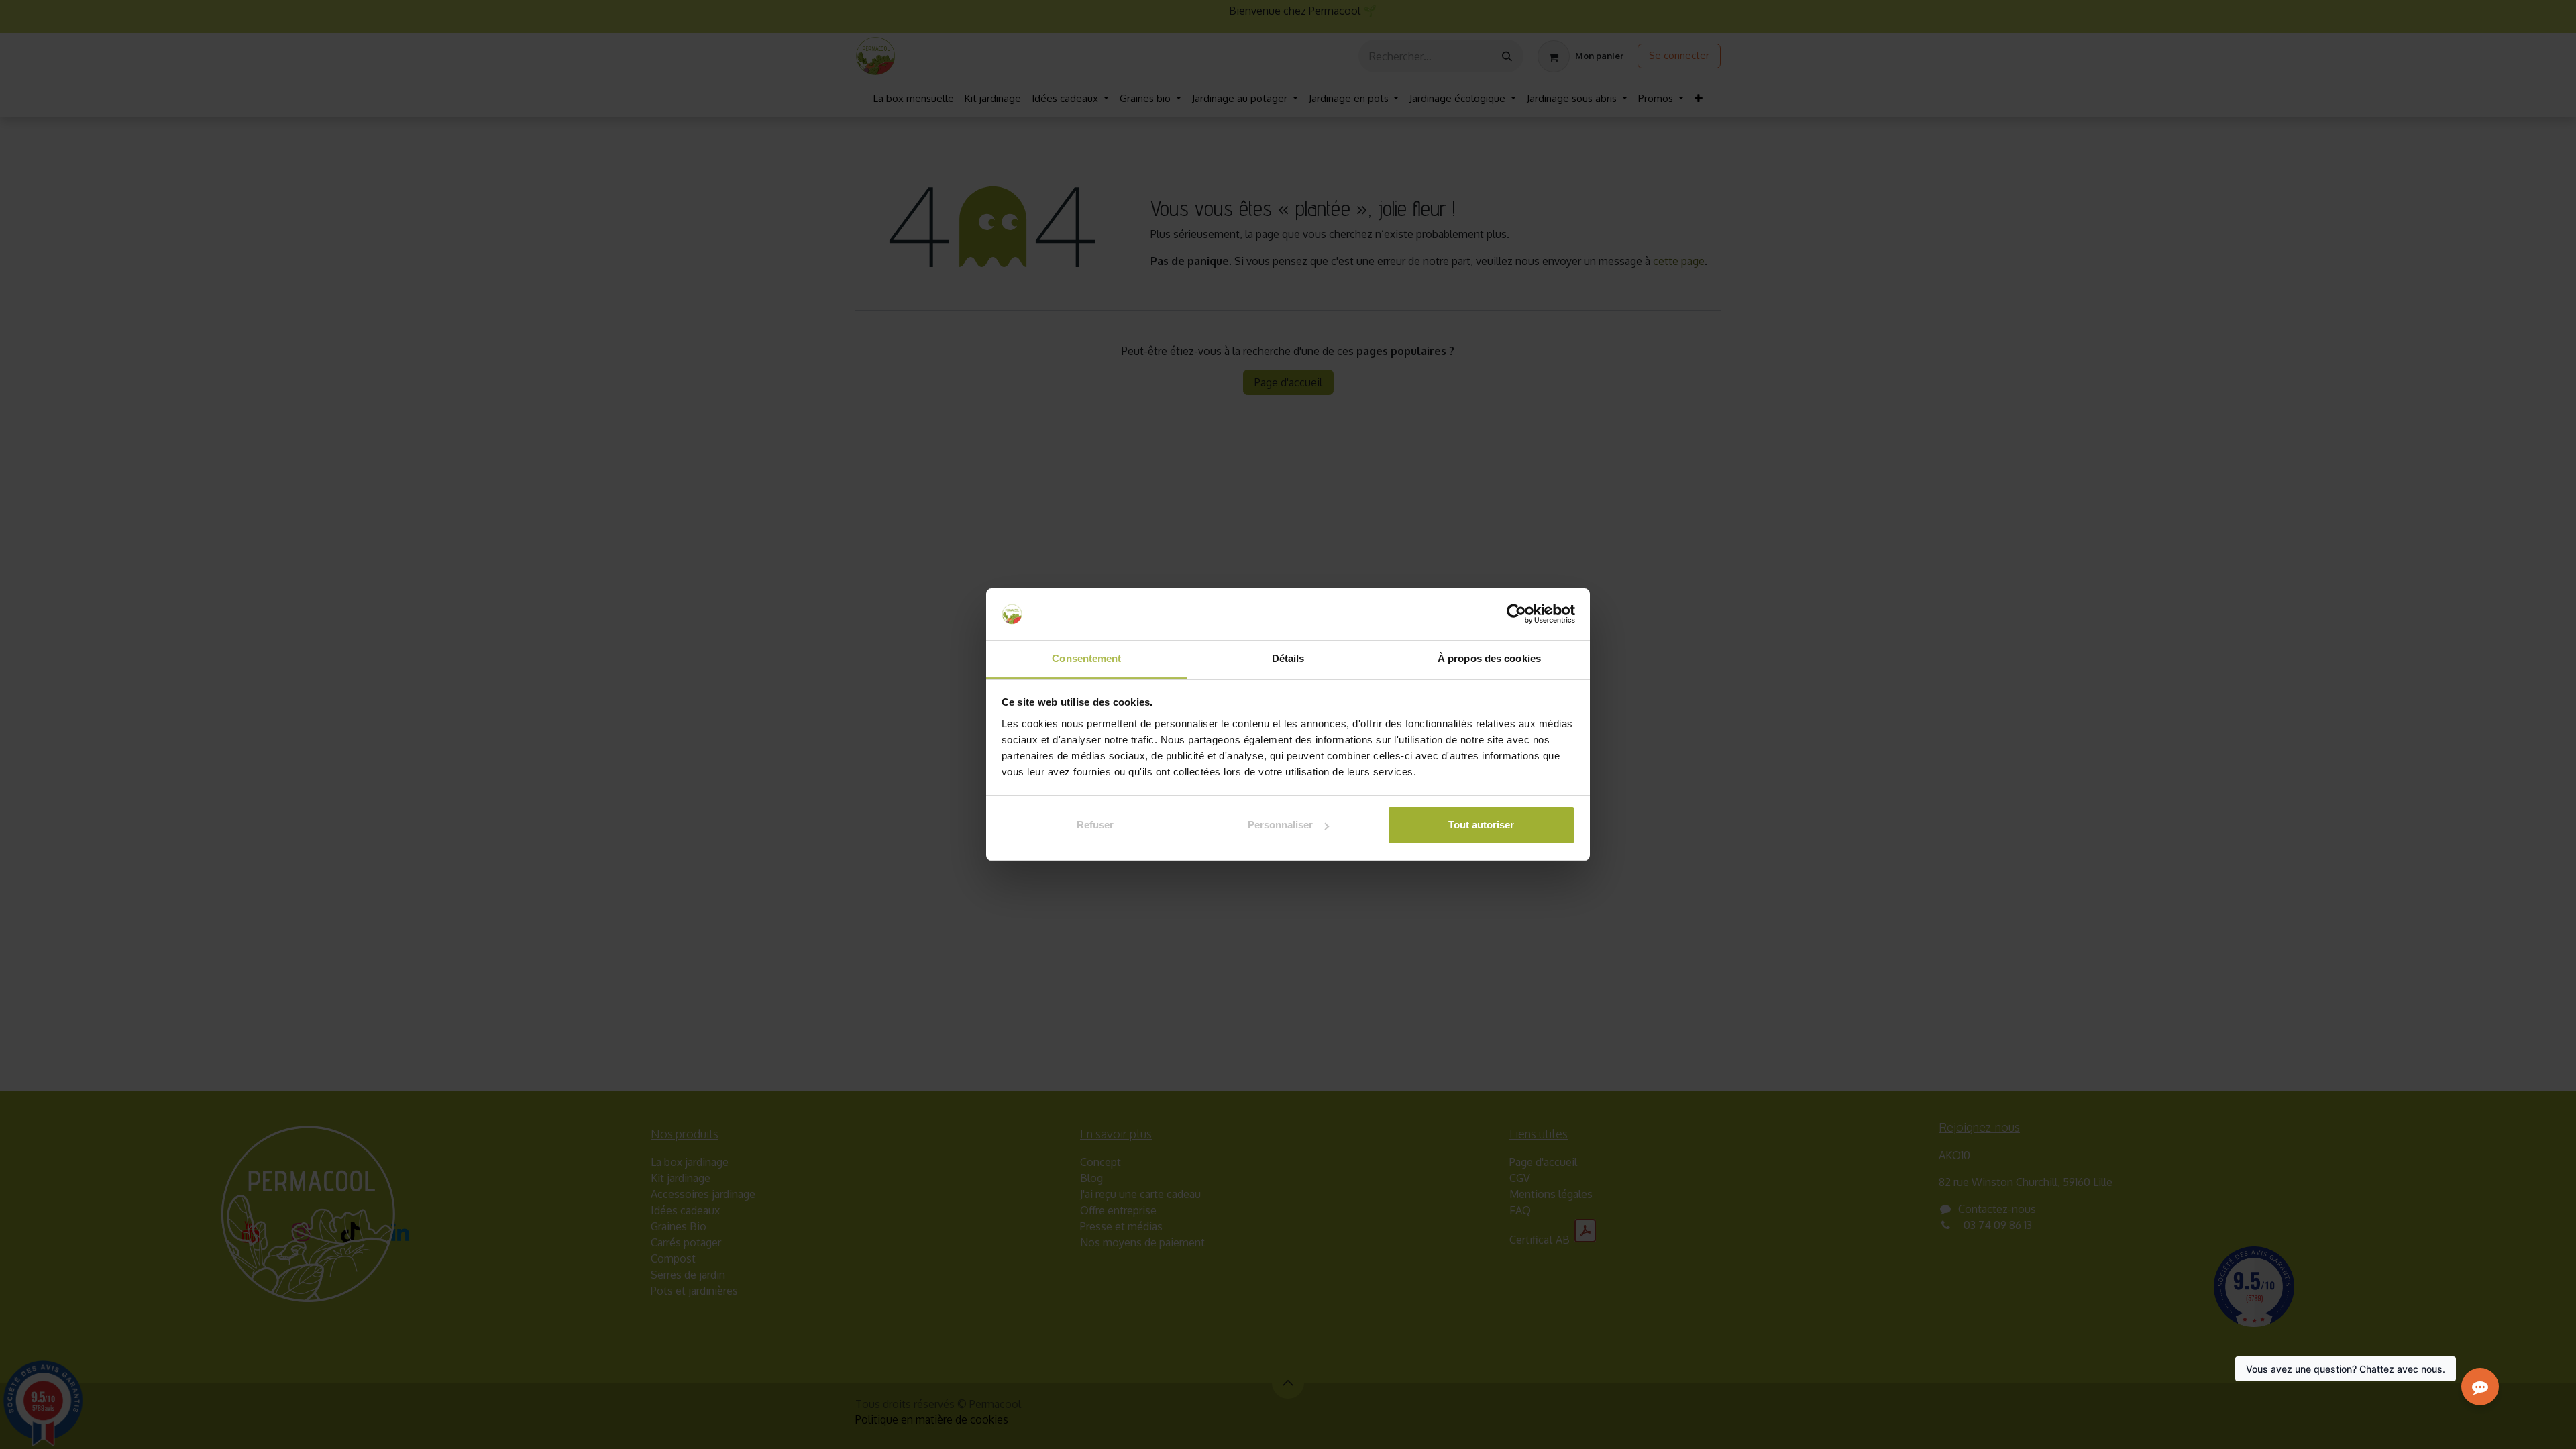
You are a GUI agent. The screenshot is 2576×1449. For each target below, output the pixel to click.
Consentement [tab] (1086, 658)
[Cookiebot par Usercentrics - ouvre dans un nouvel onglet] (1516, 614)
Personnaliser (1280, 825)
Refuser (1095, 825)
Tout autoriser (1481, 825)
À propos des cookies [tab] (1489, 658)
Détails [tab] (1288, 658)
